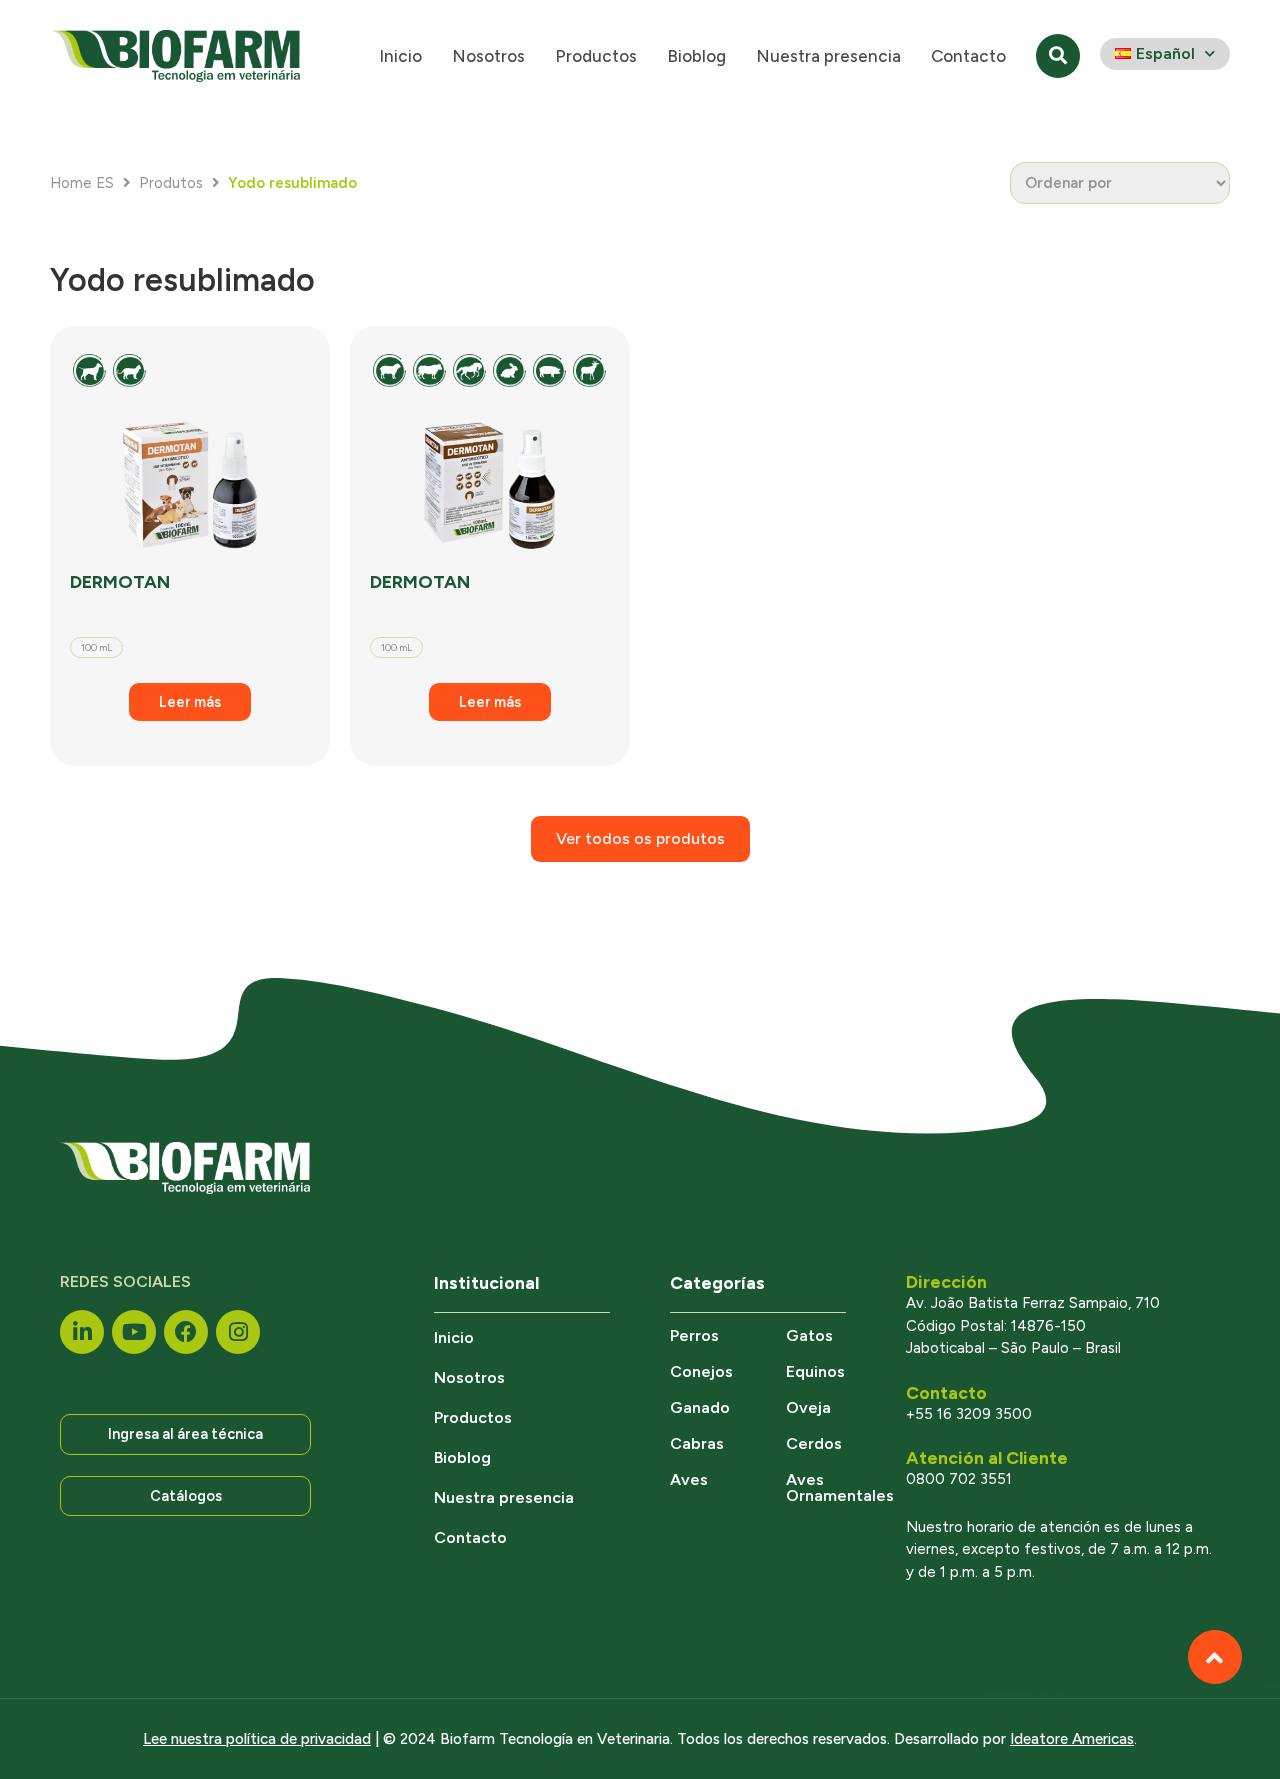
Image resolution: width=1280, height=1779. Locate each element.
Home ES (82, 183)
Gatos (809, 1335)
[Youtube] (134, 1332)
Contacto (968, 56)
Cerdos (814, 1443)
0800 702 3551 (959, 1479)
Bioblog (696, 56)
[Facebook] (186, 1332)
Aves (689, 1479)
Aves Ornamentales (840, 1487)
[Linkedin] (82, 1332)
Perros (694, 1335)
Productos (596, 56)
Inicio (400, 56)
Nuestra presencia (828, 56)
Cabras (697, 1443)
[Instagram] (238, 1332)
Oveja (808, 1407)
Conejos (701, 1371)
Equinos (815, 1371)
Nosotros (488, 56)
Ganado (700, 1407)
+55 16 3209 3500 (969, 1414)
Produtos (171, 183)
